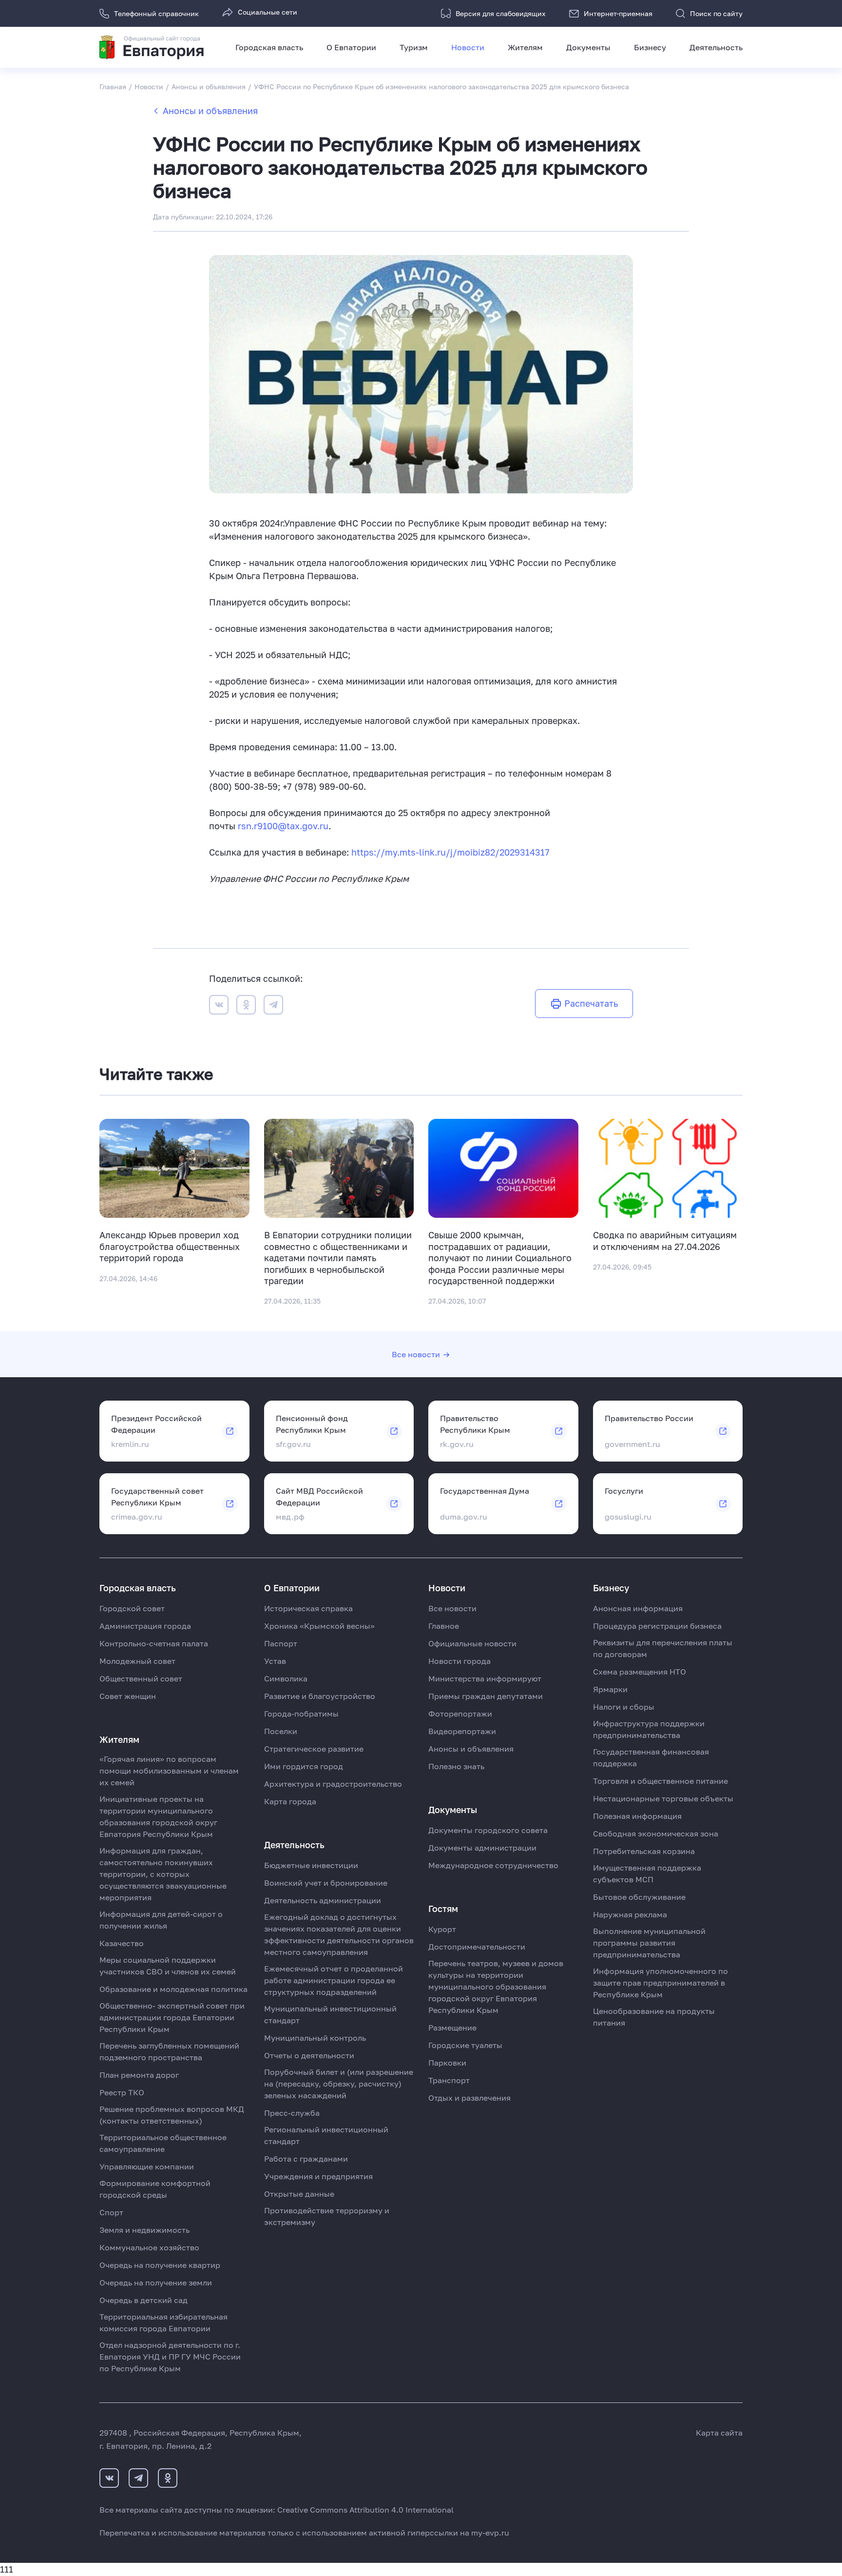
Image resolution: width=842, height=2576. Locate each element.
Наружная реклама (630, 1914)
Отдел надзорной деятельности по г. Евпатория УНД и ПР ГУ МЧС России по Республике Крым (170, 2357)
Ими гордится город (304, 1766)
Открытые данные (299, 2194)
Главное (444, 1626)
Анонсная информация (638, 1608)
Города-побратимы (301, 1714)
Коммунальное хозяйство (149, 2247)
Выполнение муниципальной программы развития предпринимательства (649, 1943)
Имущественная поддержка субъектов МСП (647, 1873)
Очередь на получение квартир (160, 2265)
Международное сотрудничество (493, 1865)
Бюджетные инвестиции (311, 1865)
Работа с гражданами (306, 2159)
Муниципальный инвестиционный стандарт (330, 2014)
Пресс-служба (292, 2113)
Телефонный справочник (156, 13)
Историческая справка (308, 1608)
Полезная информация (637, 1816)
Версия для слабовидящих (501, 13)
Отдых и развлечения (469, 2098)
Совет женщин (128, 1696)
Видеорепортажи (462, 1731)
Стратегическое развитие (314, 1749)
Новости (468, 47)
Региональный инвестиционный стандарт (326, 2135)
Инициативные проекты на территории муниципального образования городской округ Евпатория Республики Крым (158, 1816)
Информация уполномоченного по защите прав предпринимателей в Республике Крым (660, 1983)
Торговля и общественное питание (660, 1781)
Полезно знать (456, 1766)
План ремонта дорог (139, 2075)
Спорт (111, 2212)
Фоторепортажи (460, 1714)
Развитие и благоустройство (320, 1696)
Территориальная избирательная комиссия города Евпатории (163, 2322)
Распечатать (591, 1003)
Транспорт (449, 2080)
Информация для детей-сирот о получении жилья (161, 1920)
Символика (286, 1678)
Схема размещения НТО (640, 1672)
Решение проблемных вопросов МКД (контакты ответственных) (172, 2115)
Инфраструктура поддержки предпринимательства (649, 1729)
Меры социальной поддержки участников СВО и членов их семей (168, 1966)
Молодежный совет (137, 1661)
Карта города (290, 1801)
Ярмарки (610, 1689)
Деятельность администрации (323, 1900)
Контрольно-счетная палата (154, 1643)
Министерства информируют (485, 1678)
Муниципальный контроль (315, 2038)
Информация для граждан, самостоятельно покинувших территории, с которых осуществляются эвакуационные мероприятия (163, 1874)
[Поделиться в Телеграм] (273, 1006)
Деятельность (716, 47)
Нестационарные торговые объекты (663, 1798)
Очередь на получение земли (156, 2283)
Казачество (122, 1943)
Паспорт (281, 1643)
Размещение (452, 2028)
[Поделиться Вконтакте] (219, 1006)
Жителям (525, 47)
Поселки (281, 1731)
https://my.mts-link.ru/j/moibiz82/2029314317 (450, 852)
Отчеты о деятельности (309, 2055)
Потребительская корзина (644, 1851)
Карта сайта (719, 2433)
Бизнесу (650, 47)
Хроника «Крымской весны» (319, 1626)
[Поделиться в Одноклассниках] (246, 1006)
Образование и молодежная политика (173, 1989)
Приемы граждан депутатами (486, 1696)
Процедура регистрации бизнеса (657, 1626)
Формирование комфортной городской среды (155, 2189)
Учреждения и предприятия (318, 2176)
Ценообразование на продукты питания (654, 2017)
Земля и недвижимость (144, 2230)
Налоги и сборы (624, 1707)
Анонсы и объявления (210, 111)
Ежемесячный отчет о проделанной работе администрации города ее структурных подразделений (334, 1980)
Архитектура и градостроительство (333, 1784)
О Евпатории (351, 47)
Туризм (414, 47)
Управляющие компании (147, 2166)
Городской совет (132, 1608)
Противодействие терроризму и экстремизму (327, 2216)
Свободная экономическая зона (656, 1834)
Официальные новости (472, 1643)
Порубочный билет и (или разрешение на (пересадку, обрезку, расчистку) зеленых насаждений (339, 2084)
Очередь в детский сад (144, 2300)
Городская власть (269, 47)
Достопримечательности (477, 1947)
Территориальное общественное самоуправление (163, 2143)
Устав (275, 1661)
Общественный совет (141, 1678)
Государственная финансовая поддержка (651, 1757)
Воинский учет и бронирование (326, 1883)
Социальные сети (268, 12)
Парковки (447, 2063)
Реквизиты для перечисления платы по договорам (663, 1648)
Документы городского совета (488, 1830)
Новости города (459, 1661)
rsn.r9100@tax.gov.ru (283, 826)
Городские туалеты (465, 2045)
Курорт (442, 1929)
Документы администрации (482, 1848)
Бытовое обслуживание (639, 1897)
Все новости (416, 1354)
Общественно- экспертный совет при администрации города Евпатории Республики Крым (172, 2017)
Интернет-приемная (618, 13)
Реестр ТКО (122, 2092)
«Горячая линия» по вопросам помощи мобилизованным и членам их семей (169, 1771)
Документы (588, 47)
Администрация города (145, 1626)
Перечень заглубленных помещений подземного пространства (169, 2051)
